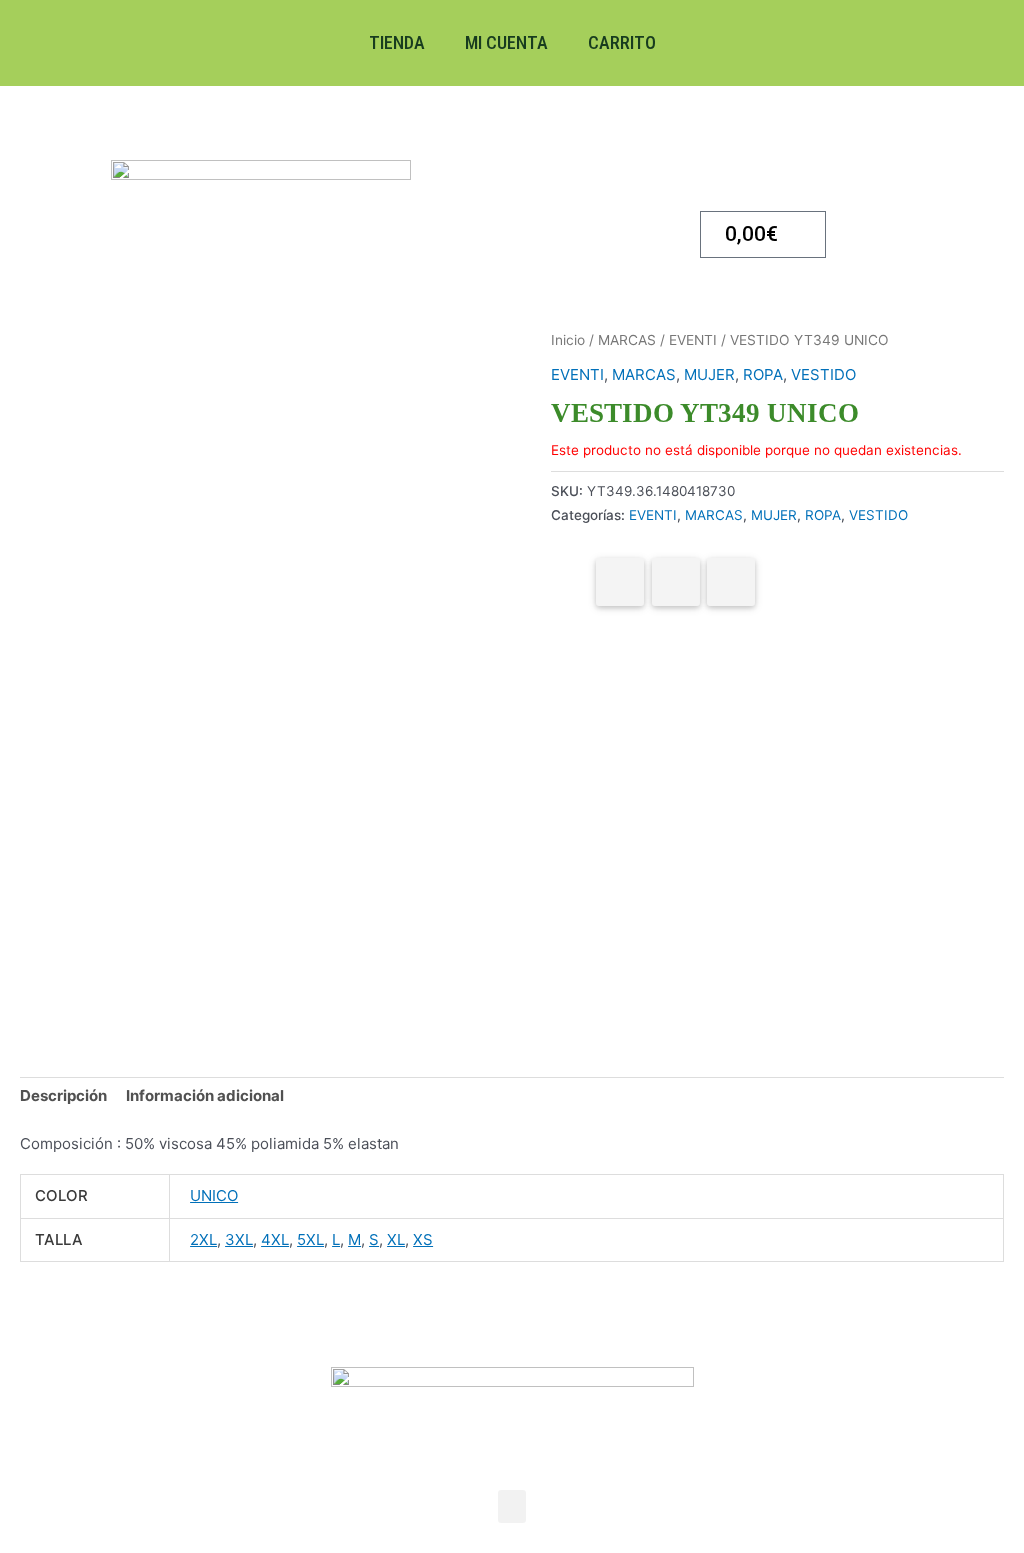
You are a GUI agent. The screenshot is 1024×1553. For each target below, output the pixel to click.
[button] (512, 1506)
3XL (239, 1239)
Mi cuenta (506, 42)
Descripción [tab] (63, 1095)
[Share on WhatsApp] (676, 582)
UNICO (214, 1195)
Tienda (397, 42)
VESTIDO (823, 374)
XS (423, 1239)
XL (396, 1239)
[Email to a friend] (731, 582)
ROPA (763, 374)
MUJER (709, 374)
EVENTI (693, 340)
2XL (203, 1239)
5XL (310, 1239)
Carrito (622, 42)
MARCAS (627, 340)
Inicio (568, 340)
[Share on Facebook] (620, 582)
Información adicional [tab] (205, 1095)
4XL (275, 1239)
